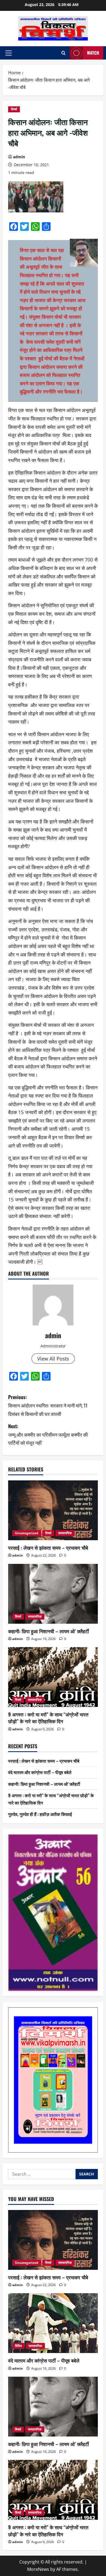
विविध (18, 2346)
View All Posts (53, 1359)
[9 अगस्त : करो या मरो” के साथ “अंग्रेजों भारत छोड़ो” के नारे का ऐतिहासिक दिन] (53, 1677)
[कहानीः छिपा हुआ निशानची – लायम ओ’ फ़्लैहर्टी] (53, 1594)
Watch (93, 53)
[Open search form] (63, 53)
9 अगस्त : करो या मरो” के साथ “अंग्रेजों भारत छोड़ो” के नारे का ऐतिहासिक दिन (48, 1718)
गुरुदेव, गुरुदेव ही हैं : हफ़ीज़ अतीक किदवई (40, 1814)
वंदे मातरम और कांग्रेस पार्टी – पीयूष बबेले (40, 1772)
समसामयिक (65, 1533)
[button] (9, 53)
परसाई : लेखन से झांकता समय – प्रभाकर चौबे (48, 1548)
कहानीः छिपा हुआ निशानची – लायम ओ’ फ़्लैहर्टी (49, 1631)
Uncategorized (27, 1533)
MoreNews (38, 2569)
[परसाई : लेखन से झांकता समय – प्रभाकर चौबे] (53, 1510)
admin (19, 157)
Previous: (48, 1405)
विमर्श (14, 109)
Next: (48, 1434)
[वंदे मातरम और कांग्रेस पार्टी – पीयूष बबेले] (53, 2323)
